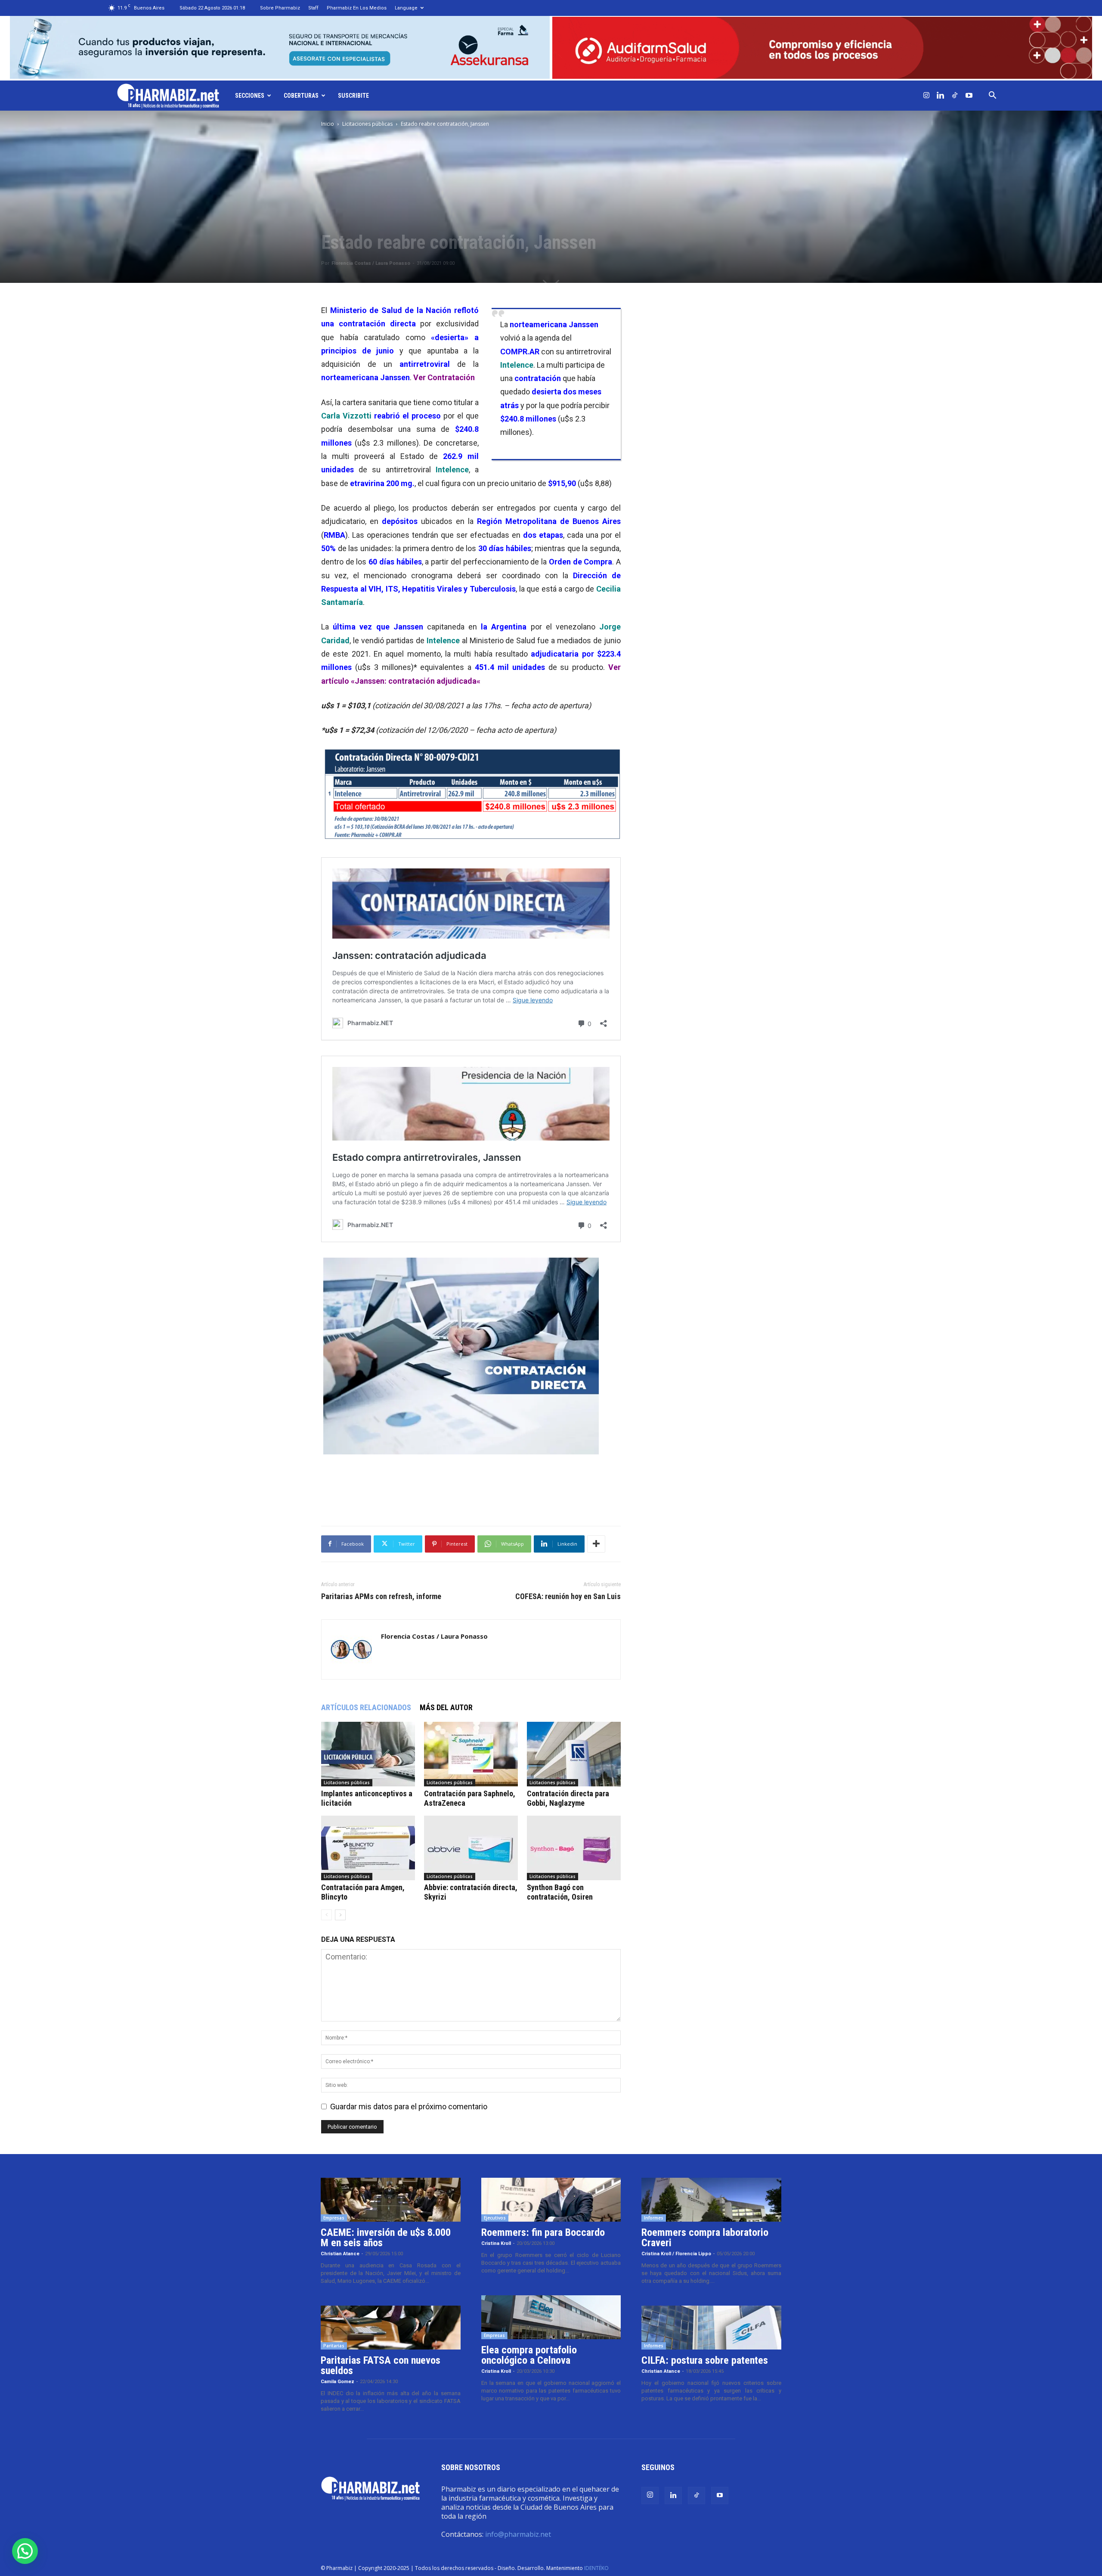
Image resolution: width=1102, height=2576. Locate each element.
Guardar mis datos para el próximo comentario (409, 2106)
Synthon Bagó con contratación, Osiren (560, 1892)
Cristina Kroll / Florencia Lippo (676, 2254)
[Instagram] (926, 96)
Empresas (334, 2218)
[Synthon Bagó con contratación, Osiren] (574, 1848)
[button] (993, 96)
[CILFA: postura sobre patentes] (711, 2328)
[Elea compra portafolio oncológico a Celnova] (551, 2317)
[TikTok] (955, 96)
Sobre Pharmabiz (280, 8)
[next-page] (340, 1915)
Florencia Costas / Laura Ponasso (371, 263)
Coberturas (301, 96)
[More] (596, 1544)
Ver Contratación (444, 377)
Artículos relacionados (366, 1707)
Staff (313, 8)
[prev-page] (327, 1915)
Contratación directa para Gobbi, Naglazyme (568, 1798)
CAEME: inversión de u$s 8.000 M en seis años (386, 2238)
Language (406, 8)
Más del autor (446, 1707)
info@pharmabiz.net (518, 2534)
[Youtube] (969, 96)
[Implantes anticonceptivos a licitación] (368, 1754)
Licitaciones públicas (367, 124)
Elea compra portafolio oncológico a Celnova (529, 2355)
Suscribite (353, 96)
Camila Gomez (337, 2382)
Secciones (250, 96)
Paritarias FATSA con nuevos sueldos (381, 2365)
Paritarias (334, 2346)
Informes (654, 2218)
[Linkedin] (941, 96)
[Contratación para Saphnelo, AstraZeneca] (471, 1754)
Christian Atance (340, 2254)
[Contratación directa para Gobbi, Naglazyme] (574, 1754)
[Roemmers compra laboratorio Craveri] (711, 2200)
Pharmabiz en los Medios (357, 8)
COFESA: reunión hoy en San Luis (568, 1596)
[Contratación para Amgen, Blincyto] (368, 1848)
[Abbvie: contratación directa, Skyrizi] (471, 1848)
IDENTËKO (596, 2568)
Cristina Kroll (496, 2243)
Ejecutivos (495, 2218)
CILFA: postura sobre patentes (705, 2360)
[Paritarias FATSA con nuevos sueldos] (391, 2328)
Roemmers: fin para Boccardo (543, 2232)
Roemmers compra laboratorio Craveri (705, 2238)
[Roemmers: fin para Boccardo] (551, 2200)
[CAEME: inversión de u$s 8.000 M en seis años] (391, 2200)
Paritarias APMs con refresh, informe (381, 1596)
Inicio (328, 124)
